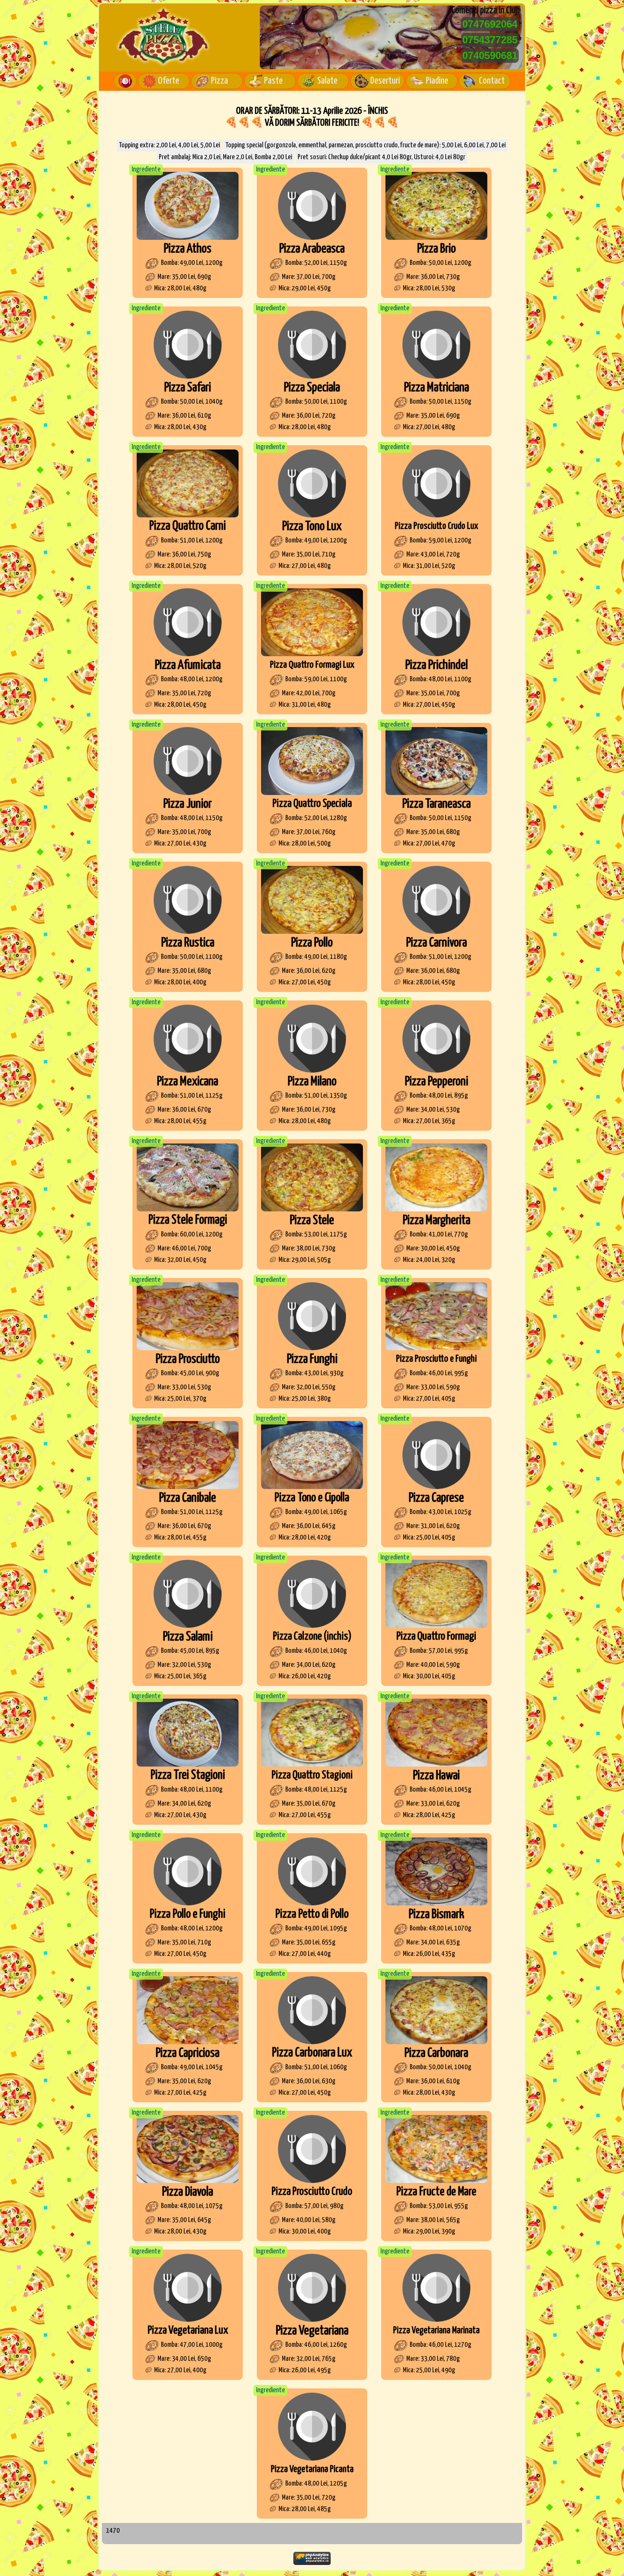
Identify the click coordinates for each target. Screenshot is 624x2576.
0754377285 (490, 40)
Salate (327, 81)
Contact (492, 81)
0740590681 (490, 55)
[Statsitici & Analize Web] (312, 2563)
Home (125, 81)
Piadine (437, 81)
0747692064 (490, 24)
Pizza (219, 81)
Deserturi (385, 81)
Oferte (169, 81)
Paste (273, 81)
